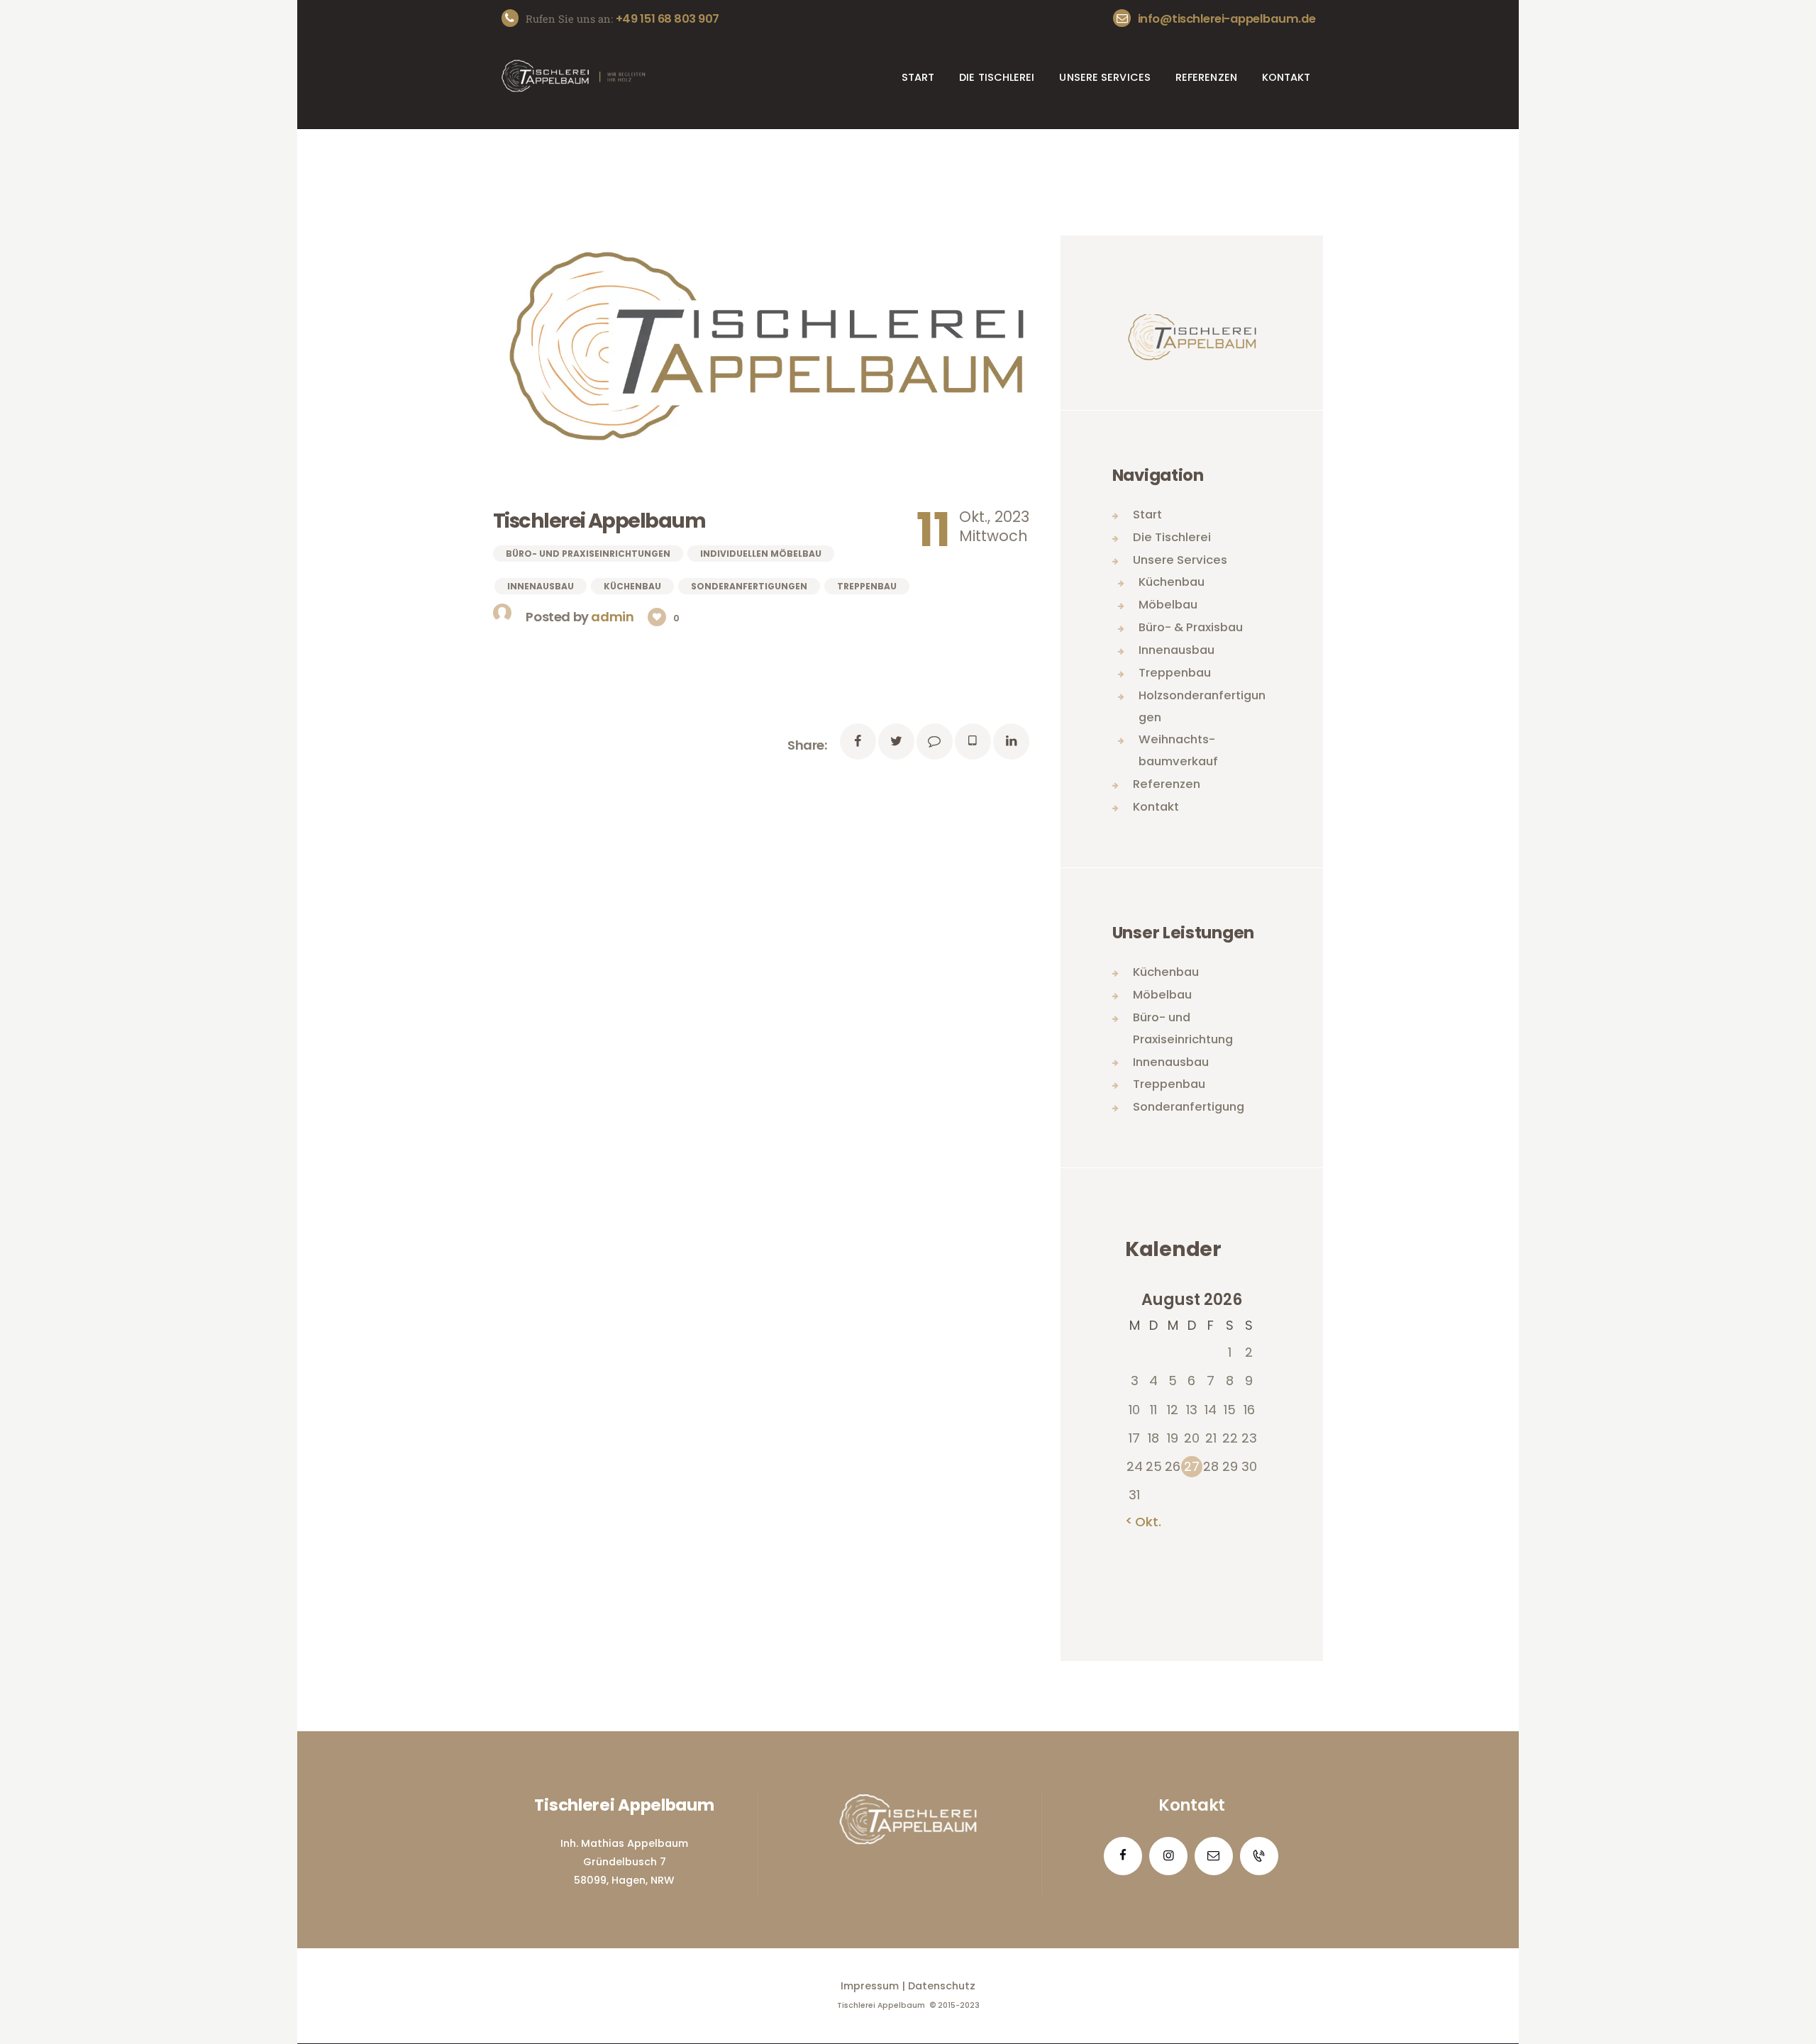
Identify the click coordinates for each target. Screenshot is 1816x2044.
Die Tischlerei (1172, 537)
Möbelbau (1168, 605)
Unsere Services (1180, 560)
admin (614, 617)
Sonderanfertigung (1189, 1107)
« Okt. (1143, 1522)
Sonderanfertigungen (749, 586)
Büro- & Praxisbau (1191, 627)
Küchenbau (632, 586)
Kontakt (1156, 807)
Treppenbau (867, 586)
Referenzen (1167, 784)
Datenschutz (942, 1986)
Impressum (870, 1986)
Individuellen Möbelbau (761, 554)
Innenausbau (541, 586)
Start (1147, 515)
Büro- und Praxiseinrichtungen (588, 554)
